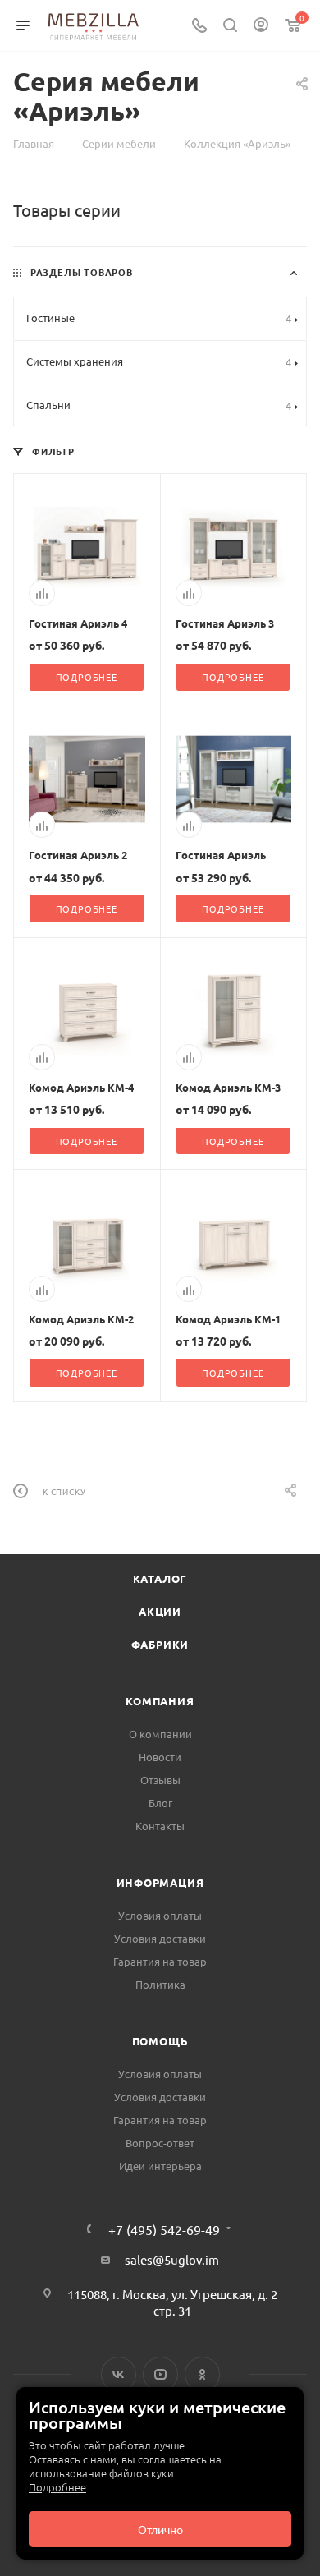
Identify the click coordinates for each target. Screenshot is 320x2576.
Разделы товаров (82, 272)
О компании (160, 1734)
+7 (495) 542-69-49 (164, 2229)
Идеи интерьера (160, 2166)
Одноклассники (202, 2374)
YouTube (160, 2374)
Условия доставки (160, 1938)
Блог (160, 1803)
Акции (160, 1611)
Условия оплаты (160, 1915)
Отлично (160, 2529)
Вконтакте (119, 2374)
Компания (160, 1701)
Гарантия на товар (160, 1961)
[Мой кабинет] (261, 26)
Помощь (160, 2041)
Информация (160, 1882)
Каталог (160, 1578)
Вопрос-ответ (160, 2143)
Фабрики (160, 1644)
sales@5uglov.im (172, 2259)
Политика (160, 1984)
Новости (160, 1757)
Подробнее (57, 2487)
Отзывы (160, 1780)
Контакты (160, 1826)
